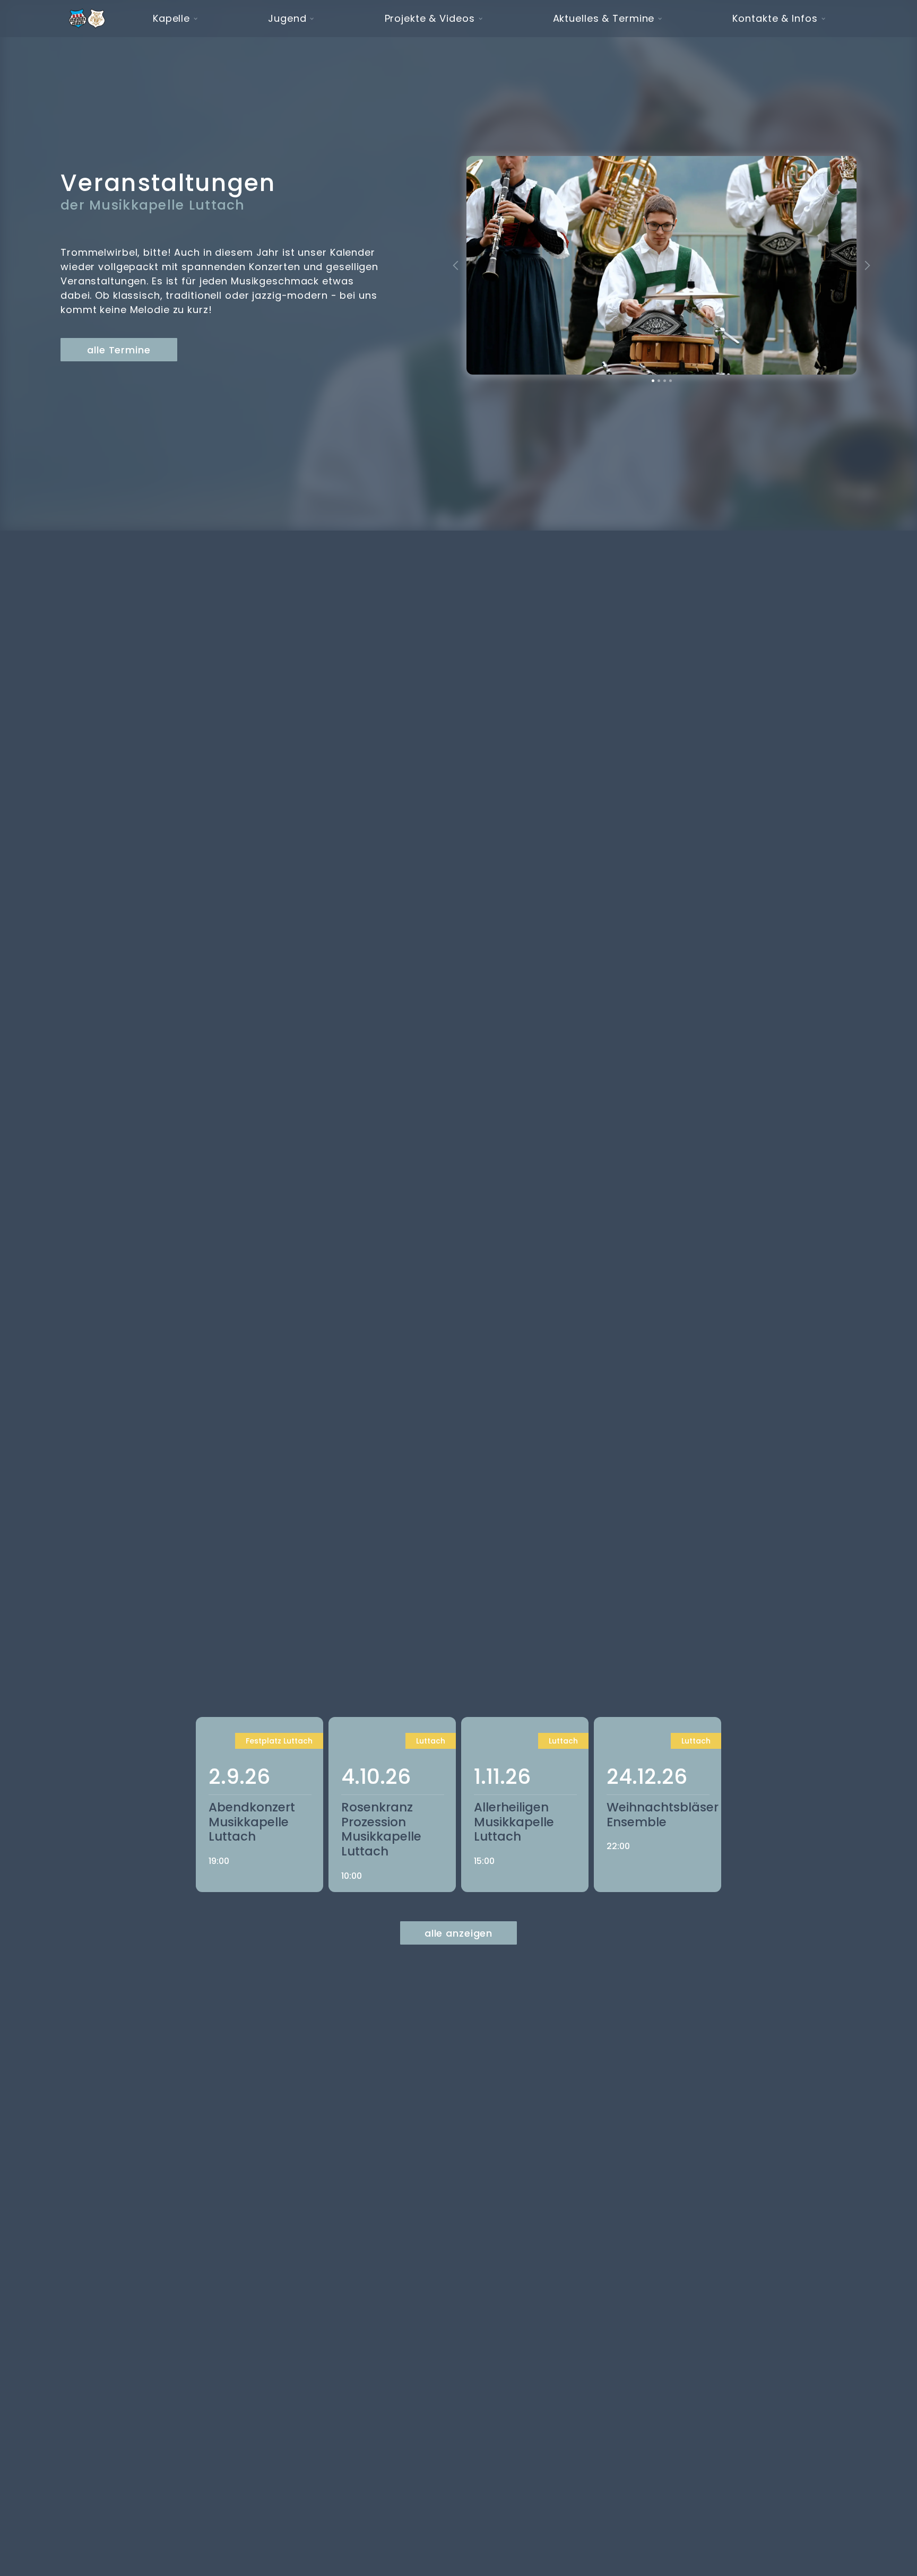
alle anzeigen (458, 1933)
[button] (171, 19)
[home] (87, 19)
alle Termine (119, 350)
